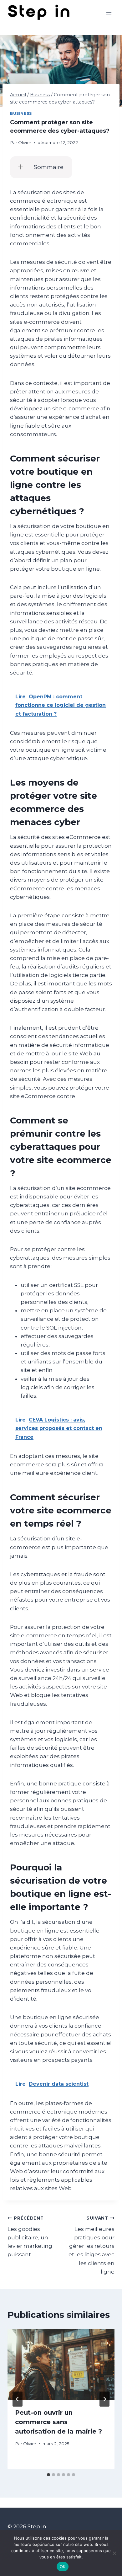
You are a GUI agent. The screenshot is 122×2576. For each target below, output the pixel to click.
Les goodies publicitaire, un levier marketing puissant (30, 2237)
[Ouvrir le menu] (109, 12)
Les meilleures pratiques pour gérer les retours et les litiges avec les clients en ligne (91, 2245)
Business (21, 113)
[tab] (48, 2475)
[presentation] (61, 2365)
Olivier (25, 142)
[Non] (114, 2553)
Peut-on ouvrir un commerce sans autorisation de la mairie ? (58, 2422)
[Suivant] (104, 2399)
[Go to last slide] (18, 2399)
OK (63, 2567)
